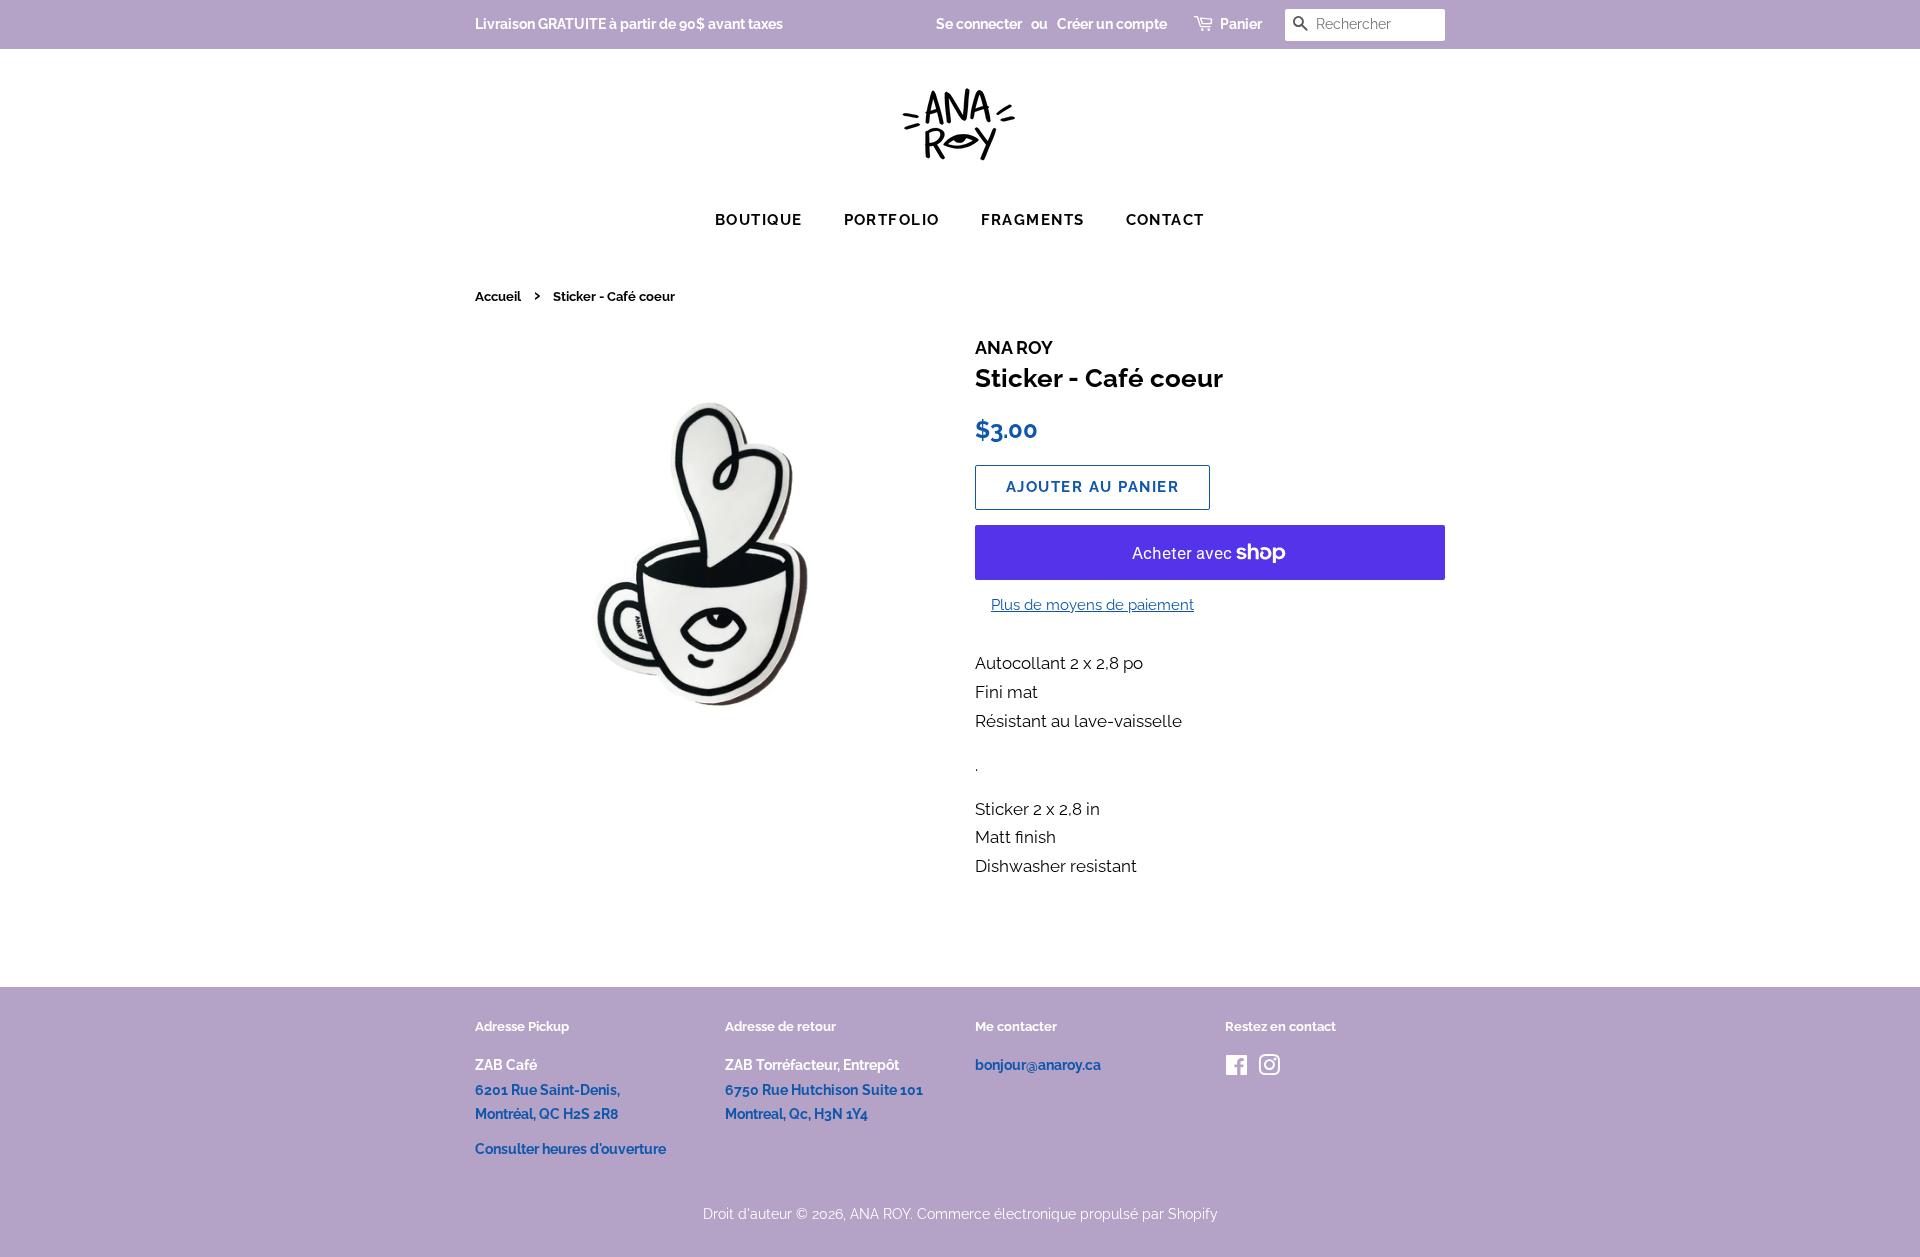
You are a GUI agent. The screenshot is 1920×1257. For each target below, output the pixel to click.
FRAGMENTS (1033, 220)
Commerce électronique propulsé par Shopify (1067, 1213)
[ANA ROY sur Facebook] (1236, 1068)
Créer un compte (1112, 24)
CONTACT (1166, 220)
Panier (1241, 24)
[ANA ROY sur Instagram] (1269, 1068)
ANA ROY (880, 1213)
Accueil (498, 296)
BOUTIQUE (759, 220)
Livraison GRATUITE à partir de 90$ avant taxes (629, 24)
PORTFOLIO (892, 220)
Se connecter (979, 24)
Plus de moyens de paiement (1092, 605)
